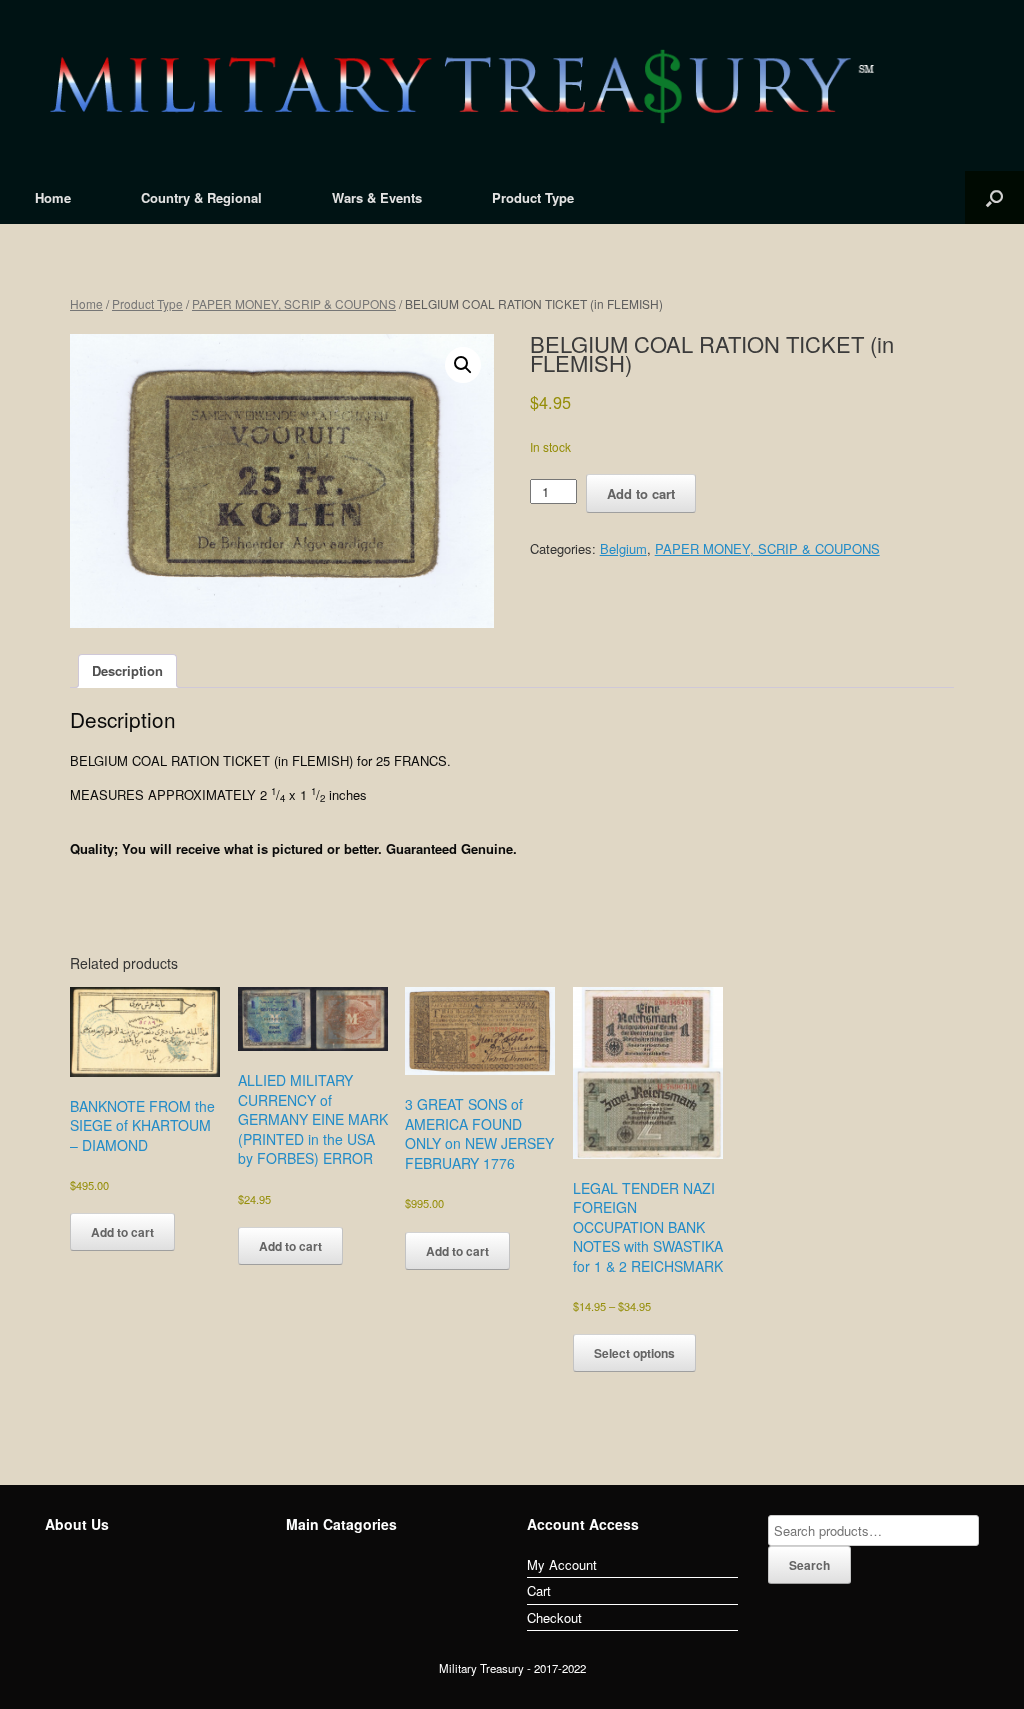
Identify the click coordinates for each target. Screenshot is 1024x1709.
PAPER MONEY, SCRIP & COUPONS (294, 303)
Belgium (623, 548)
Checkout (554, 1617)
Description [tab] (127, 670)
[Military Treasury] (512, 85)
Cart (539, 1590)
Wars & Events (377, 197)
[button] (463, 365)
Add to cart (641, 493)
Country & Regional (201, 197)
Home (53, 197)
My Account (562, 1564)
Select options (634, 1353)
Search (809, 1565)
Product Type (533, 197)
